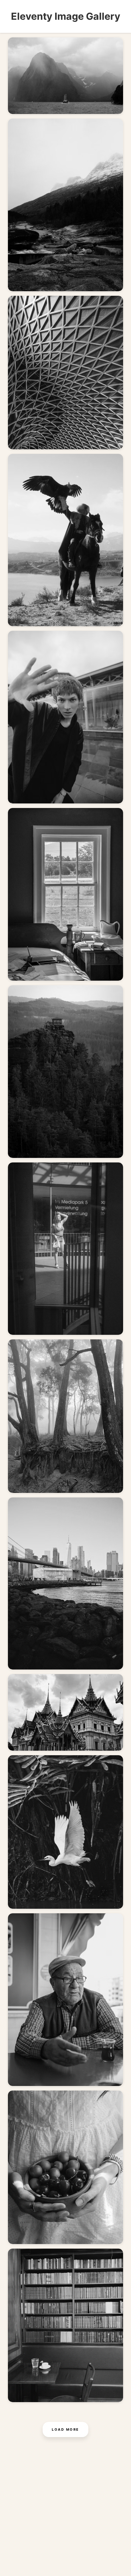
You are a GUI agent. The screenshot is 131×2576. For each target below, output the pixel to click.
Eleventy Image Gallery (66, 16)
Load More (65, 2429)
